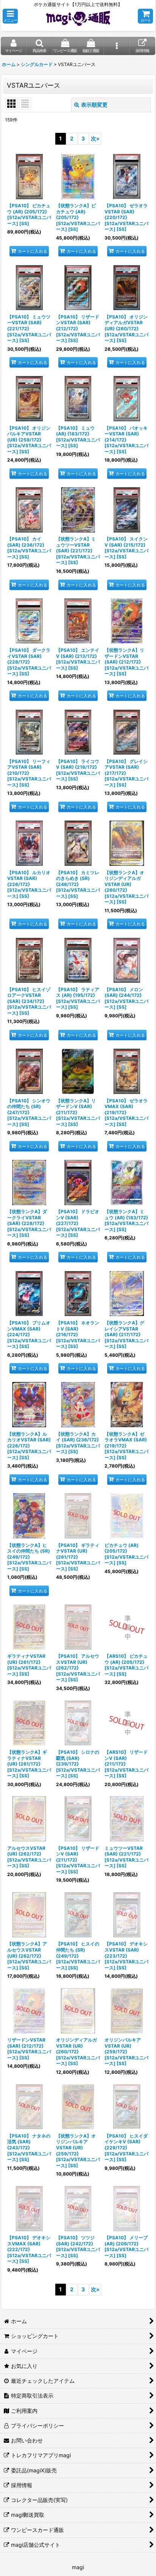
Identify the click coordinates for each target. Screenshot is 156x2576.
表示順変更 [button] (94, 105)
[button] (10, 16)
